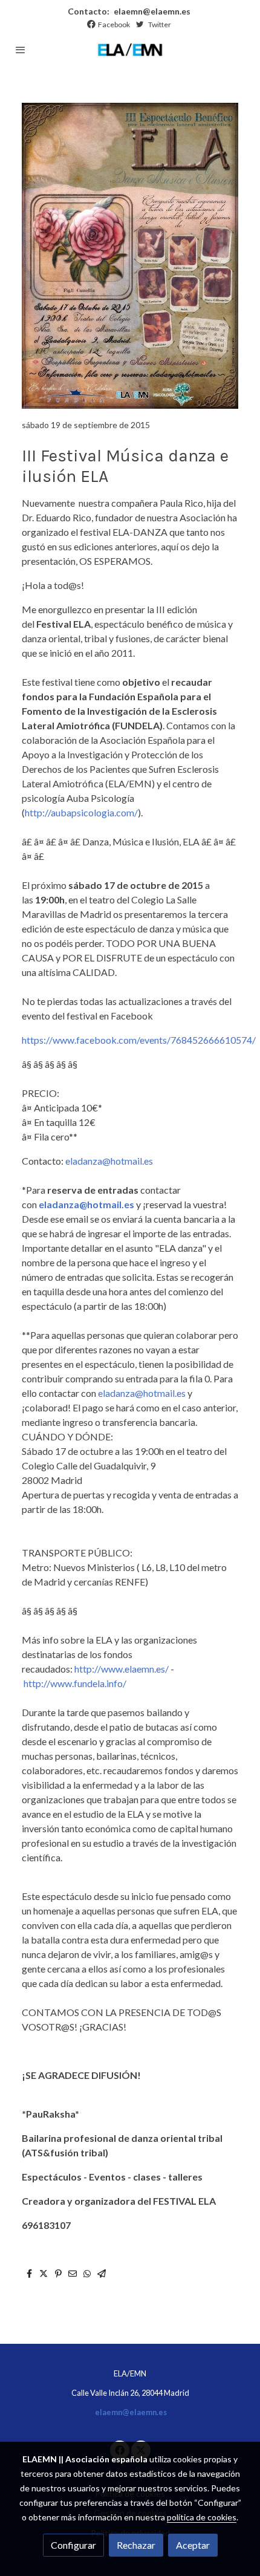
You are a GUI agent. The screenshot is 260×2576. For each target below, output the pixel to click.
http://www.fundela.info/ (75, 1683)
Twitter (160, 24)
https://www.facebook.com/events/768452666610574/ (139, 1040)
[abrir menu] (21, 50)
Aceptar (193, 2545)
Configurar (73, 2545)
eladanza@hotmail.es (109, 1161)
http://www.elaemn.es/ (122, 1669)
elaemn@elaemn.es (151, 11)
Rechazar (136, 2545)
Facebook (114, 24)
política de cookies (202, 2517)
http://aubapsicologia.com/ (81, 812)
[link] (130, 50)
